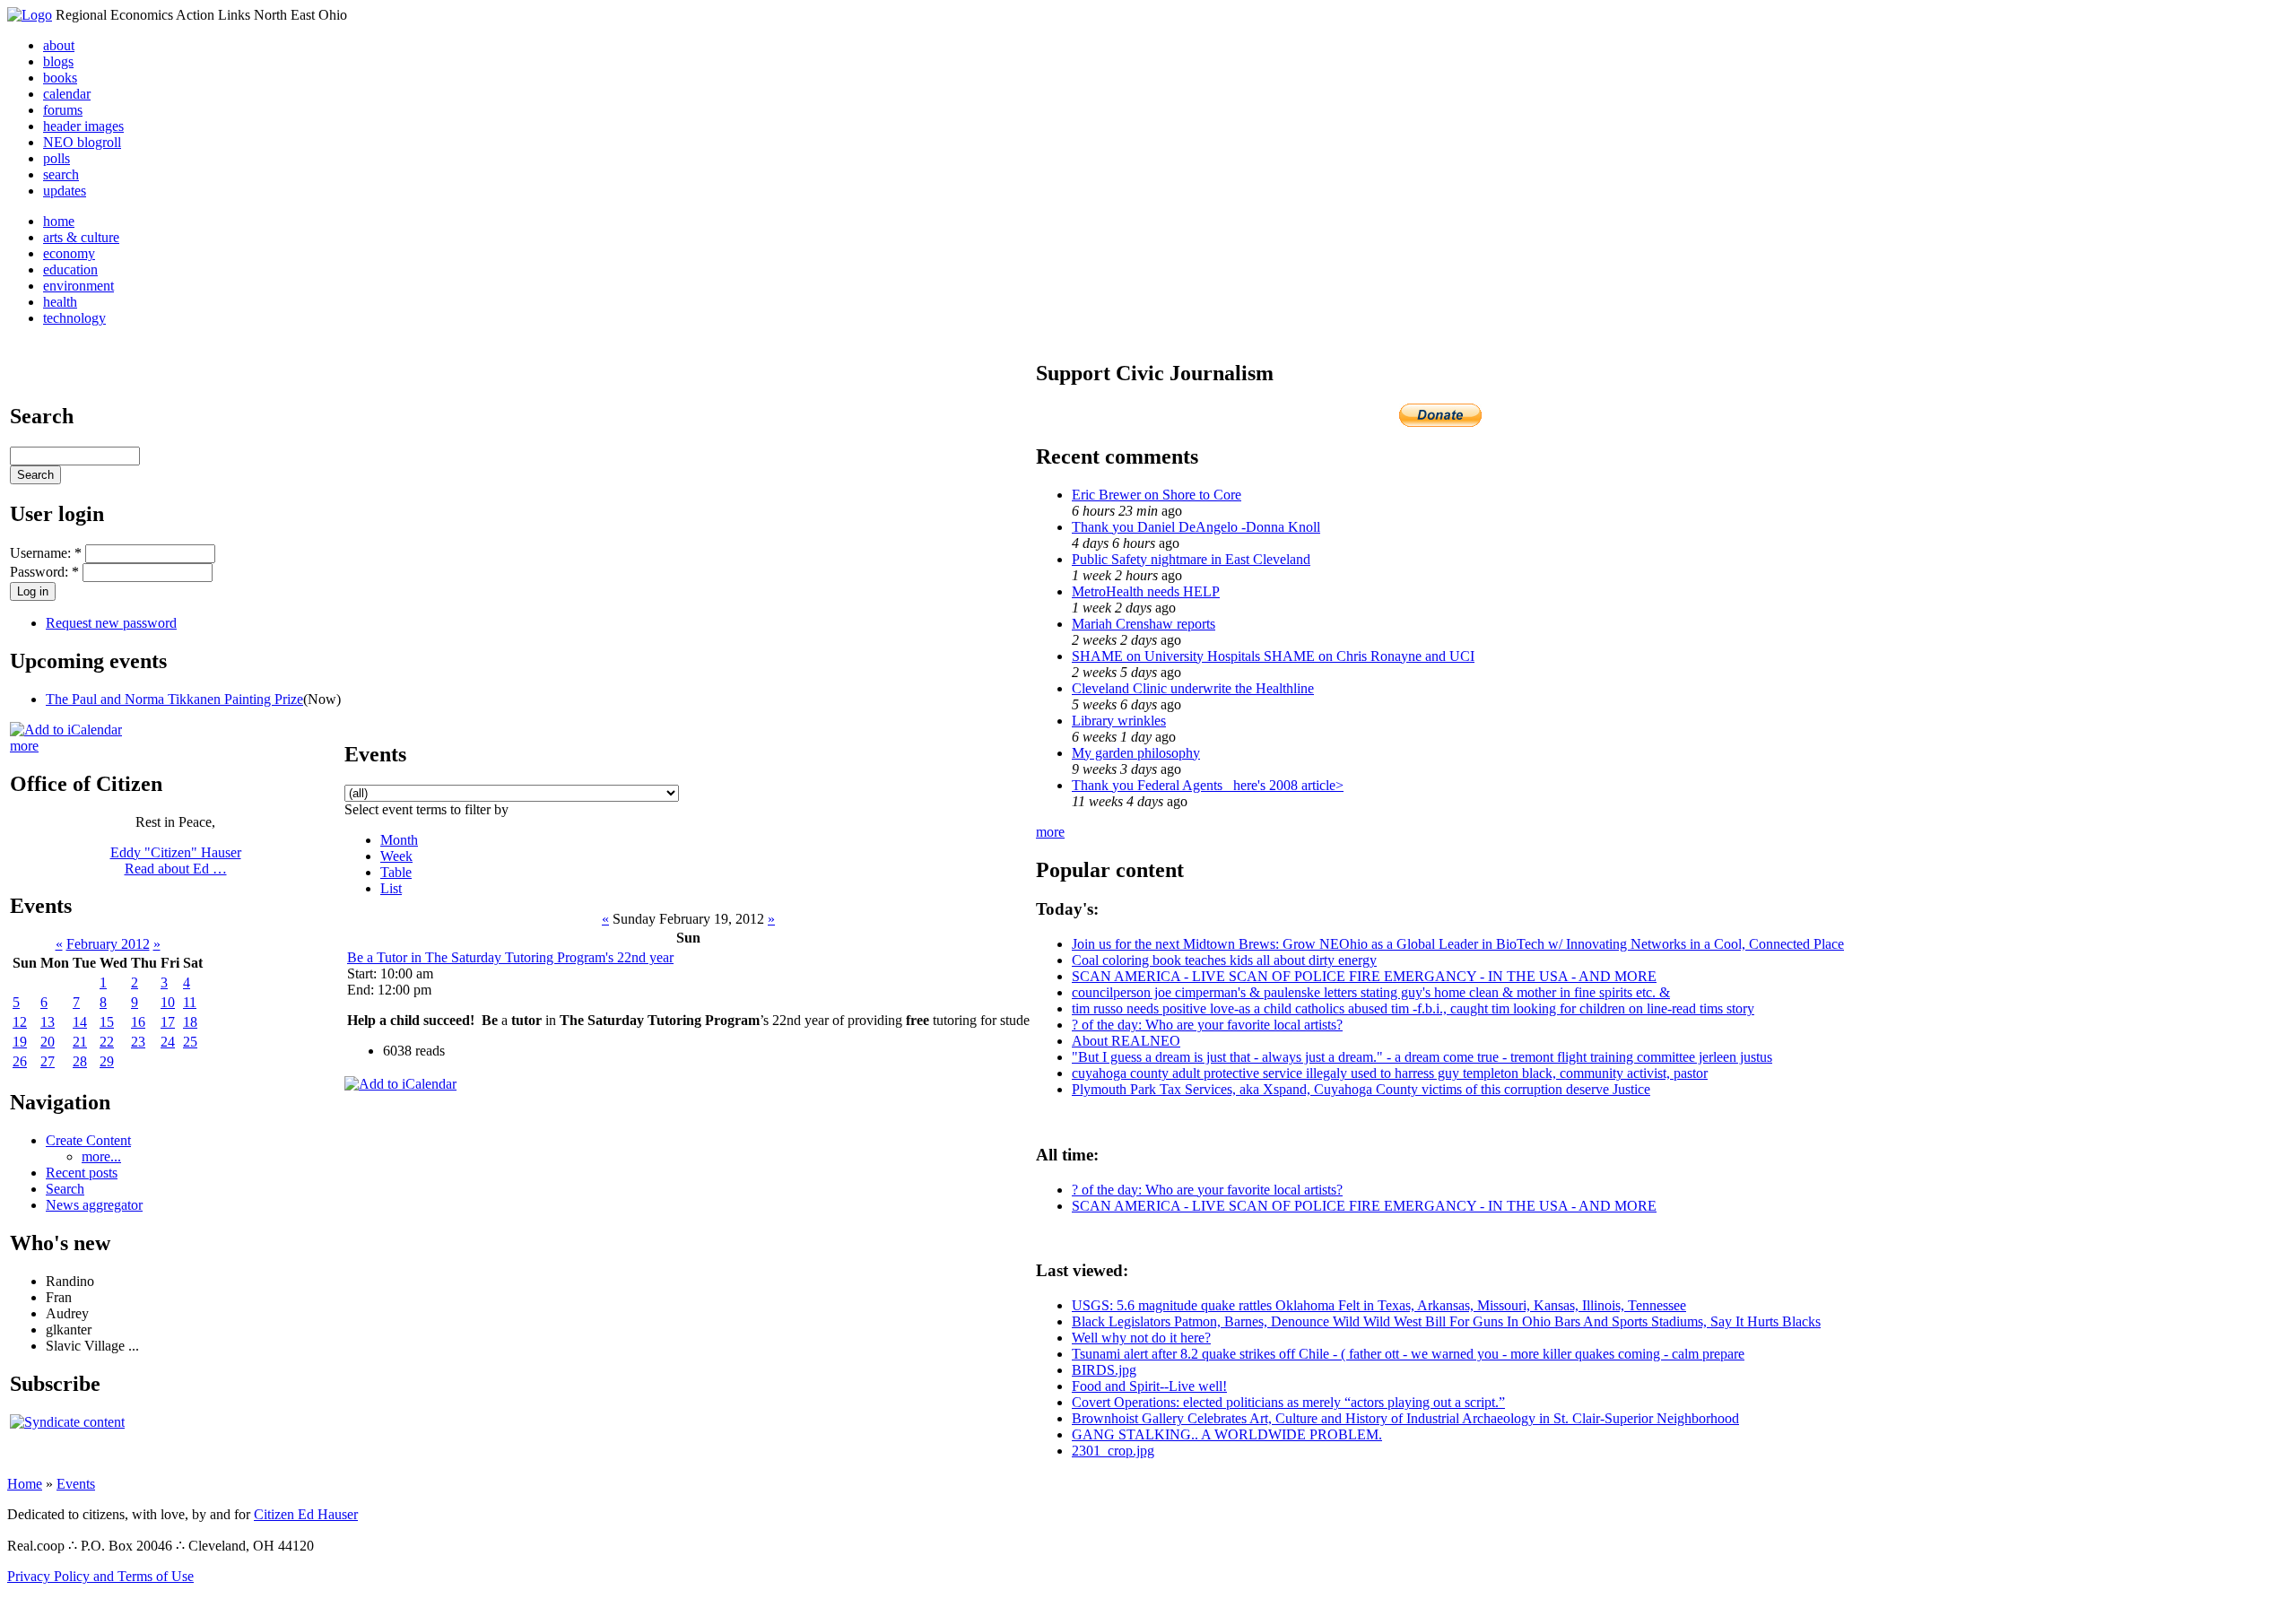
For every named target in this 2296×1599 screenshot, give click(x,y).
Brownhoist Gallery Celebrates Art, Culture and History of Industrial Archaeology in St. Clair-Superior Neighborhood (1405, 1418)
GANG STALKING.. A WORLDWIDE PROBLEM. (1227, 1434)
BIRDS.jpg (1104, 1370)
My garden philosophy (1136, 753)
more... (101, 1156)
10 (168, 1002)
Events (76, 1484)
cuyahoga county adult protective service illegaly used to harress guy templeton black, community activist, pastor (1390, 1073)
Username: (46, 553)
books (60, 78)
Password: (44, 572)
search (61, 174)
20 (48, 1042)
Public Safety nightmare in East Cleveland (1191, 559)
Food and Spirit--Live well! (1149, 1386)
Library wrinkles (1119, 721)
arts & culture (81, 237)
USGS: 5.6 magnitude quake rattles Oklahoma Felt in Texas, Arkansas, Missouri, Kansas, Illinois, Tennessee (1379, 1305)
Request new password (111, 623)
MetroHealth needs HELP (1146, 591)
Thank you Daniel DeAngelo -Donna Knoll (1196, 527)
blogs (58, 61)
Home (25, 1484)
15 (107, 1022)
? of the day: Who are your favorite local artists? (1207, 1025)
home (59, 221)
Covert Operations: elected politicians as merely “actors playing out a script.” (1288, 1402)
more (24, 746)
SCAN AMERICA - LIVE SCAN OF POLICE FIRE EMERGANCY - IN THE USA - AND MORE (1364, 976)
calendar (67, 94)
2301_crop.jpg (1113, 1451)
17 (168, 1022)
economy (69, 253)
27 (48, 1061)
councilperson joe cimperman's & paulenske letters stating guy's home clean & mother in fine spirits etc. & (1371, 992)
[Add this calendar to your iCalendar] (66, 730)
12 (20, 1022)
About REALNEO (1126, 1041)
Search (65, 1189)
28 (80, 1061)
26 (20, 1061)
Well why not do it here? (1141, 1338)
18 (190, 1022)
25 (190, 1042)
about (59, 45)
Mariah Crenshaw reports (1144, 624)
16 (138, 1022)
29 (107, 1061)
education (70, 269)
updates (65, 191)
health (60, 302)
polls (57, 158)
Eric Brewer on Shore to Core (1157, 495)
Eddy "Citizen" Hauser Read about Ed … (176, 860)
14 (80, 1022)
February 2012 (108, 944)
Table (396, 872)
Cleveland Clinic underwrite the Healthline (1193, 688)
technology (74, 318)
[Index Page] (30, 15)
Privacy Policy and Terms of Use (100, 1576)
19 (20, 1042)
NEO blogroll (82, 142)
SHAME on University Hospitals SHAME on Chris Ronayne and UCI (1273, 656)
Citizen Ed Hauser (306, 1514)
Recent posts (82, 1173)
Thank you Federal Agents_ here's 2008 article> (1208, 785)
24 (168, 1042)
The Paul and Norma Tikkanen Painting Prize (174, 699)
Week (396, 856)
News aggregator (94, 1205)
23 (138, 1042)
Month (399, 840)
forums (63, 110)
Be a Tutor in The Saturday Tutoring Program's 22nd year (510, 957)
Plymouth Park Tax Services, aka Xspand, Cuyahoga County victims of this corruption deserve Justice (1361, 1089)
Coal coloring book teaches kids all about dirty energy (1224, 960)
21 (80, 1042)
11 (190, 1002)
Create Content (88, 1140)
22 (107, 1042)
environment (78, 286)
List (391, 888)
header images (83, 126)
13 (48, 1022)
